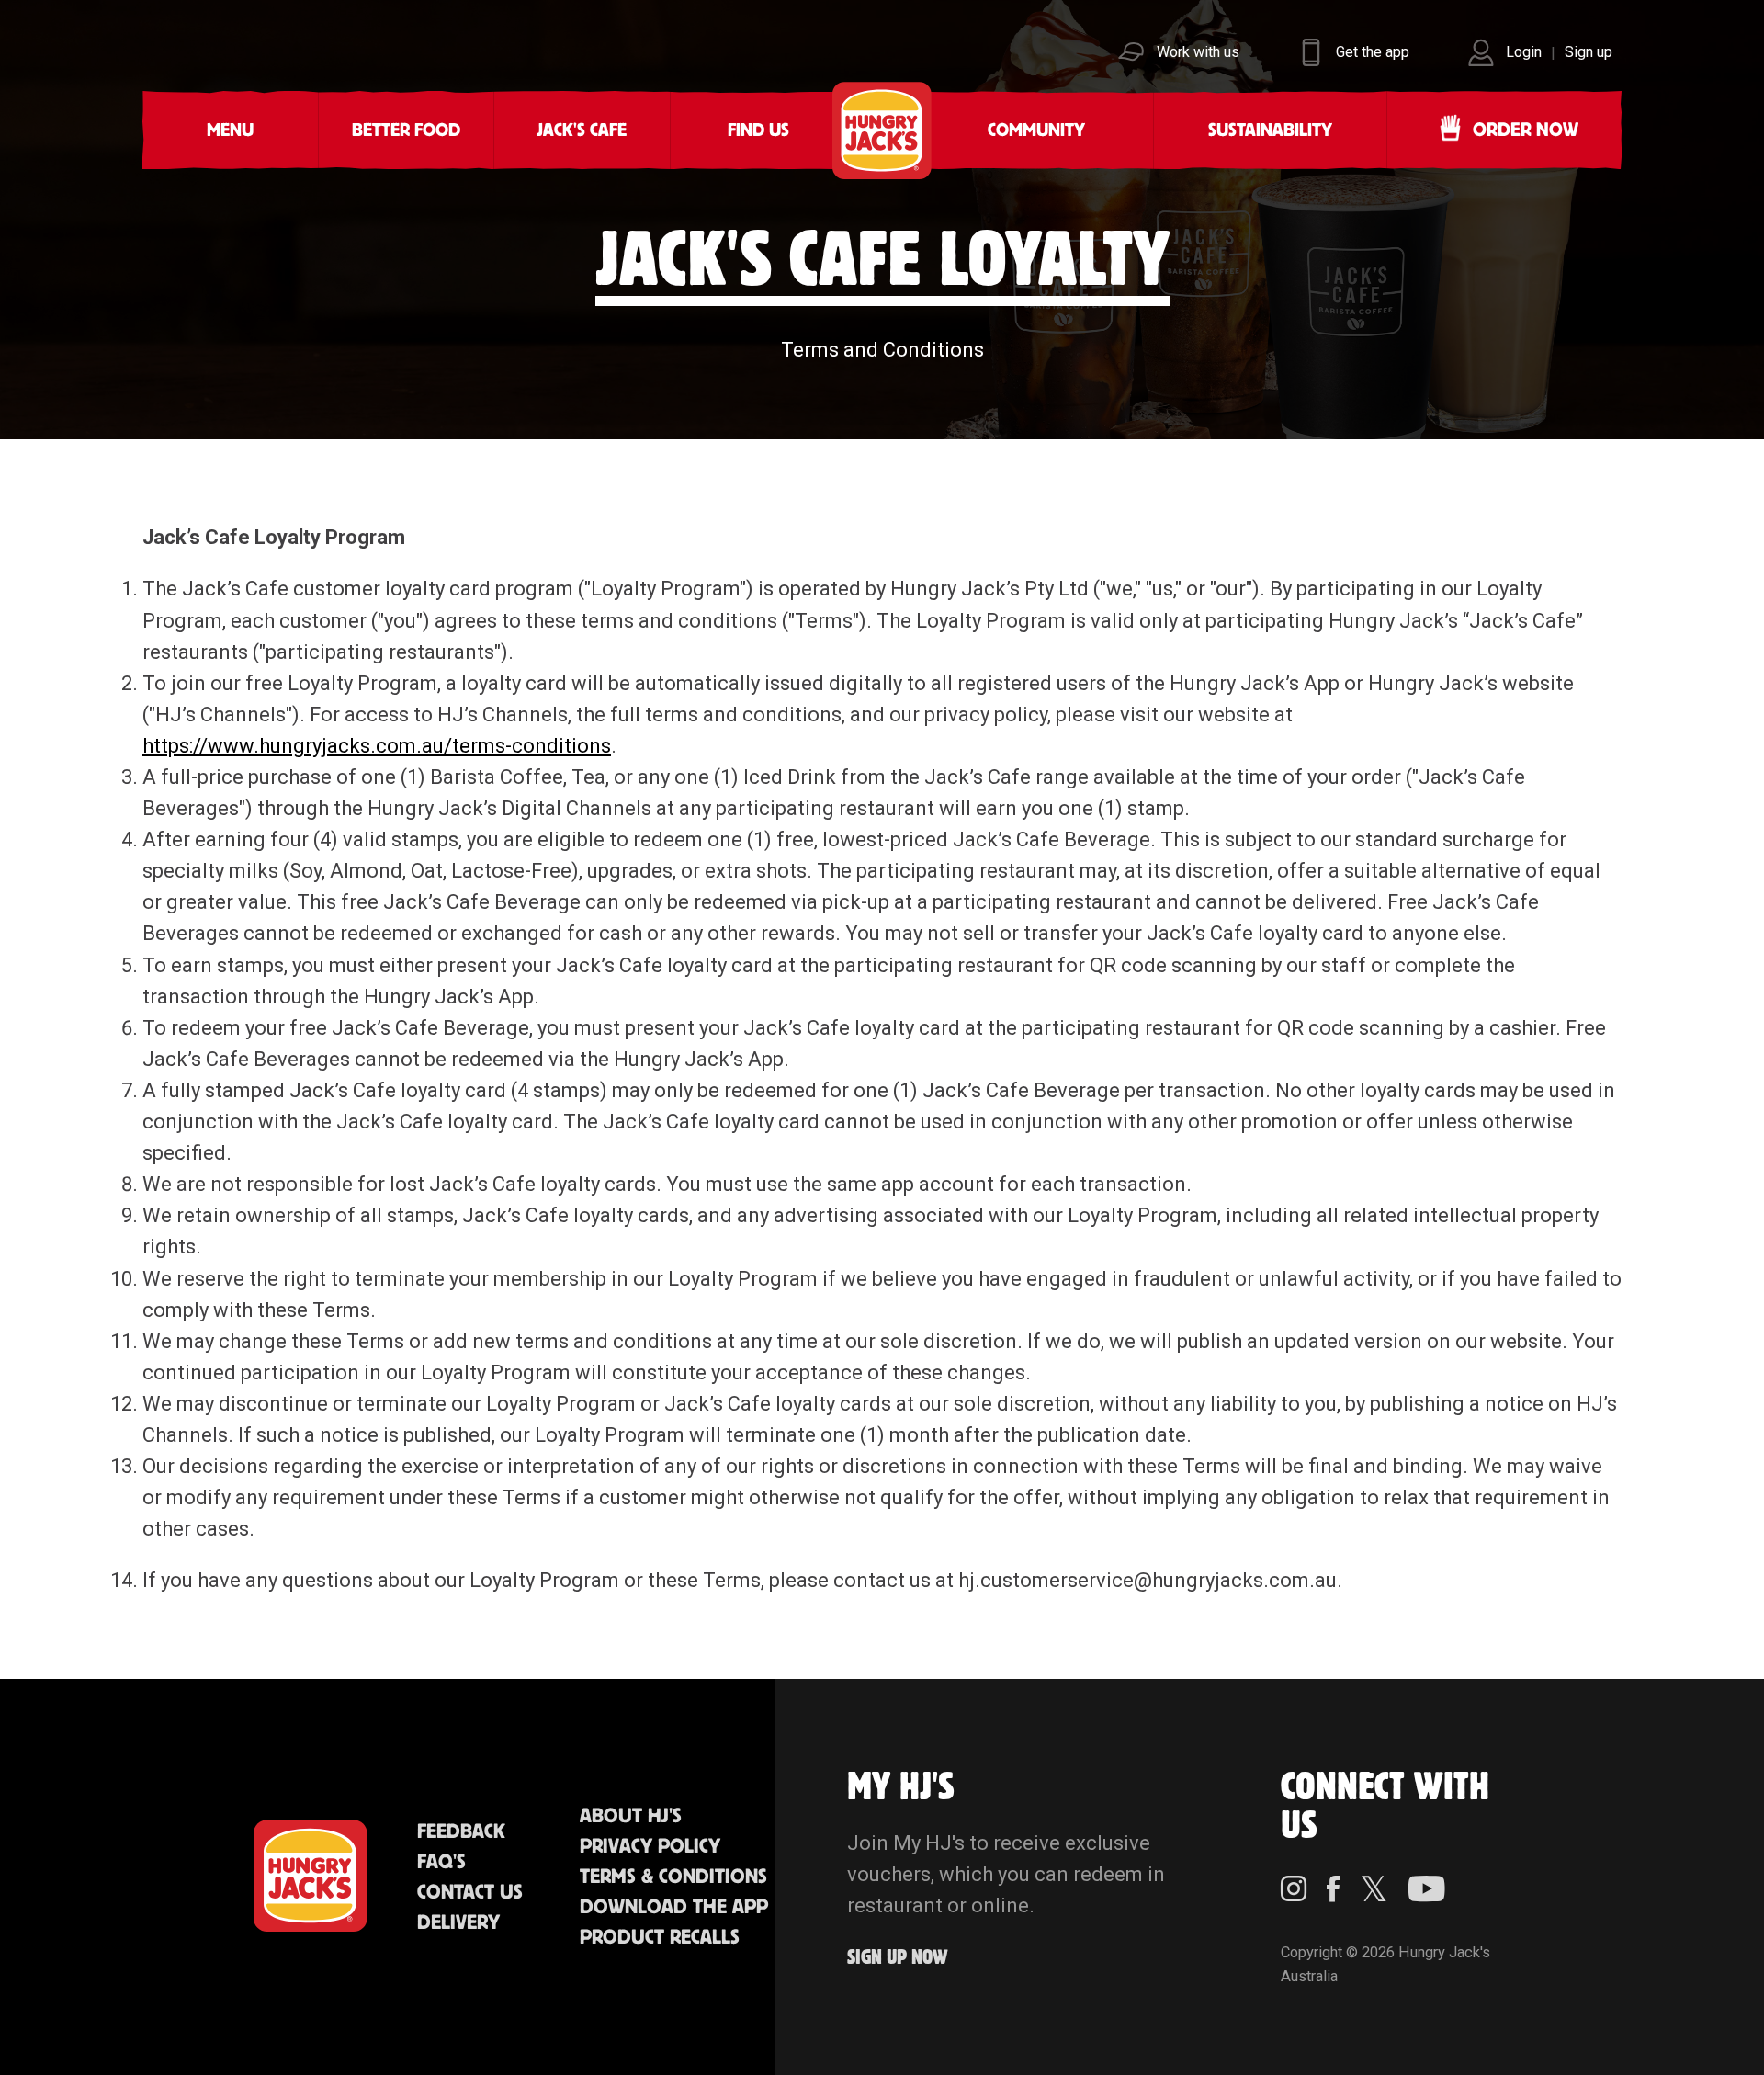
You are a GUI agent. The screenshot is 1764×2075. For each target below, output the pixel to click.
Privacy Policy (650, 1847)
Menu (230, 130)
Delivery (458, 1923)
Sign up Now (898, 1958)
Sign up (1589, 52)
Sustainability (1270, 130)
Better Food (406, 130)
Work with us (1198, 52)
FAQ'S (441, 1862)
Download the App (674, 1907)
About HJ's (631, 1816)
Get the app (1373, 52)
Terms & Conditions (673, 1877)
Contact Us (470, 1893)
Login (1524, 52)
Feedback (461, 1832)
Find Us (758, 130)
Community (1036, 130)
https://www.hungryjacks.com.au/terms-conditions (377, 746)
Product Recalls (660, 1938)
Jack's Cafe (582, 130)
